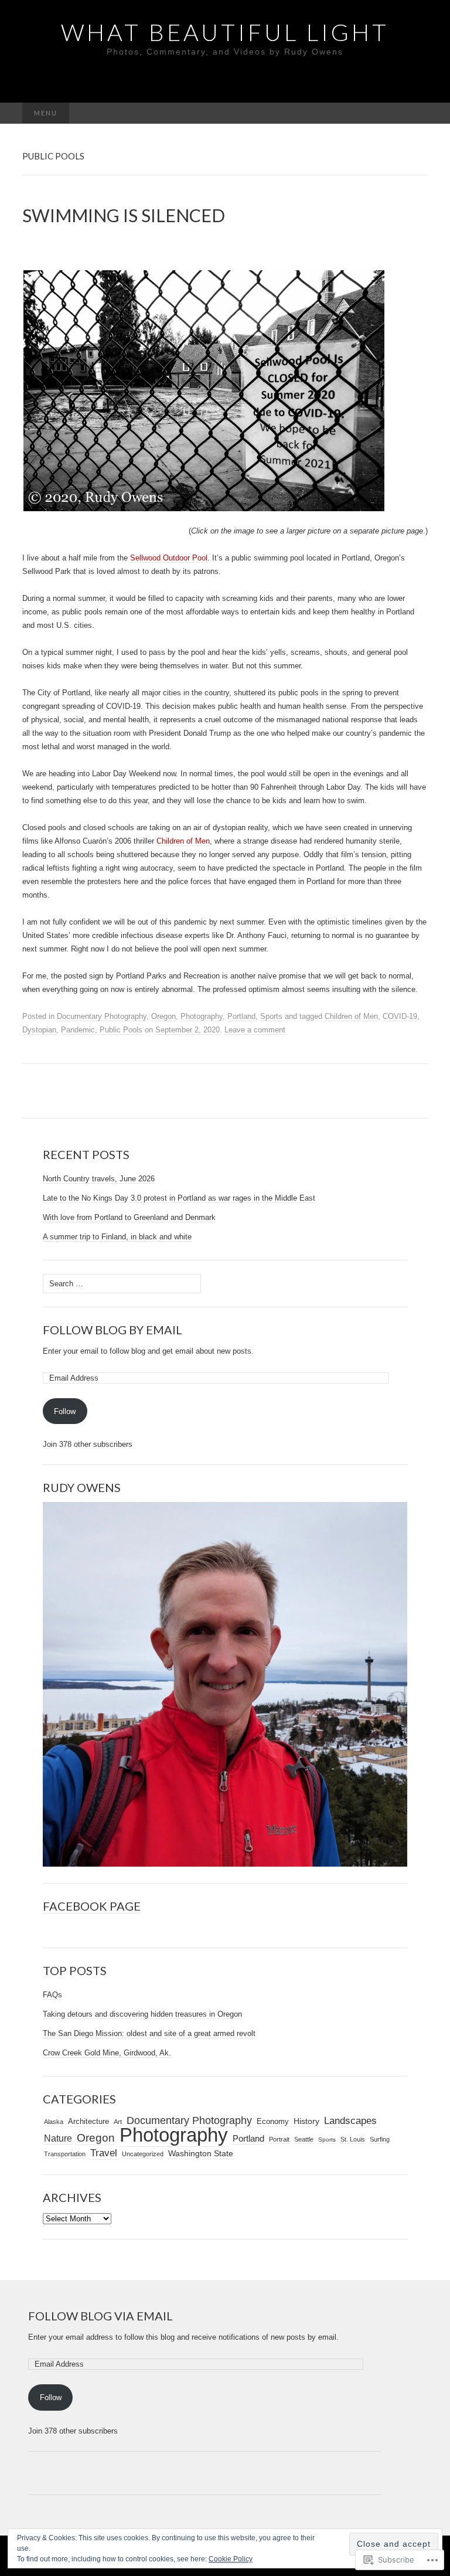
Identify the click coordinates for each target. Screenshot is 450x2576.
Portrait (279, 2139)
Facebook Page (92, 1906)
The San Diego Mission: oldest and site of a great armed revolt (149, 2033)
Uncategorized (143, 2154)
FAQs (52, 1995)
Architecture (88, 2121)
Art (118, 2122)
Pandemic (78, 1030)
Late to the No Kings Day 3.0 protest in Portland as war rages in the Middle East (179, 1198)
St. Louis (353, 2139)
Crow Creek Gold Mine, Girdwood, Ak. (107, 2053)
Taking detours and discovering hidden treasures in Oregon (142, 2014)
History (306, 2121)
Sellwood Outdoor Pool (169, 558)
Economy (273, 2121)
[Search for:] (415, 113)
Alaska (54, 2122)
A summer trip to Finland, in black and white (117, 1237)
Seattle (304, 2139)
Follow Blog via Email (100, 2316)
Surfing (380, 2139)
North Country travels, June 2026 (99, 1179)
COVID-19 (400, 1016)
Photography (202, 1016)
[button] (204, 391)
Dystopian (39, 1030)
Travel (104, 2153)
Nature (58, 2138)
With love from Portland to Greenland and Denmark (129, 1217)
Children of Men (183, 841)
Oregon (163, 1016)
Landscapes (350, 2120)
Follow (65, 1411)
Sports (271, 1016)
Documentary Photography (102, 1016)
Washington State (201, 2153)
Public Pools (121, 1030)
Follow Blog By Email (112, 1330)
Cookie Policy (231, 2559)
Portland (241, 1016)
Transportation (65, 2154)
